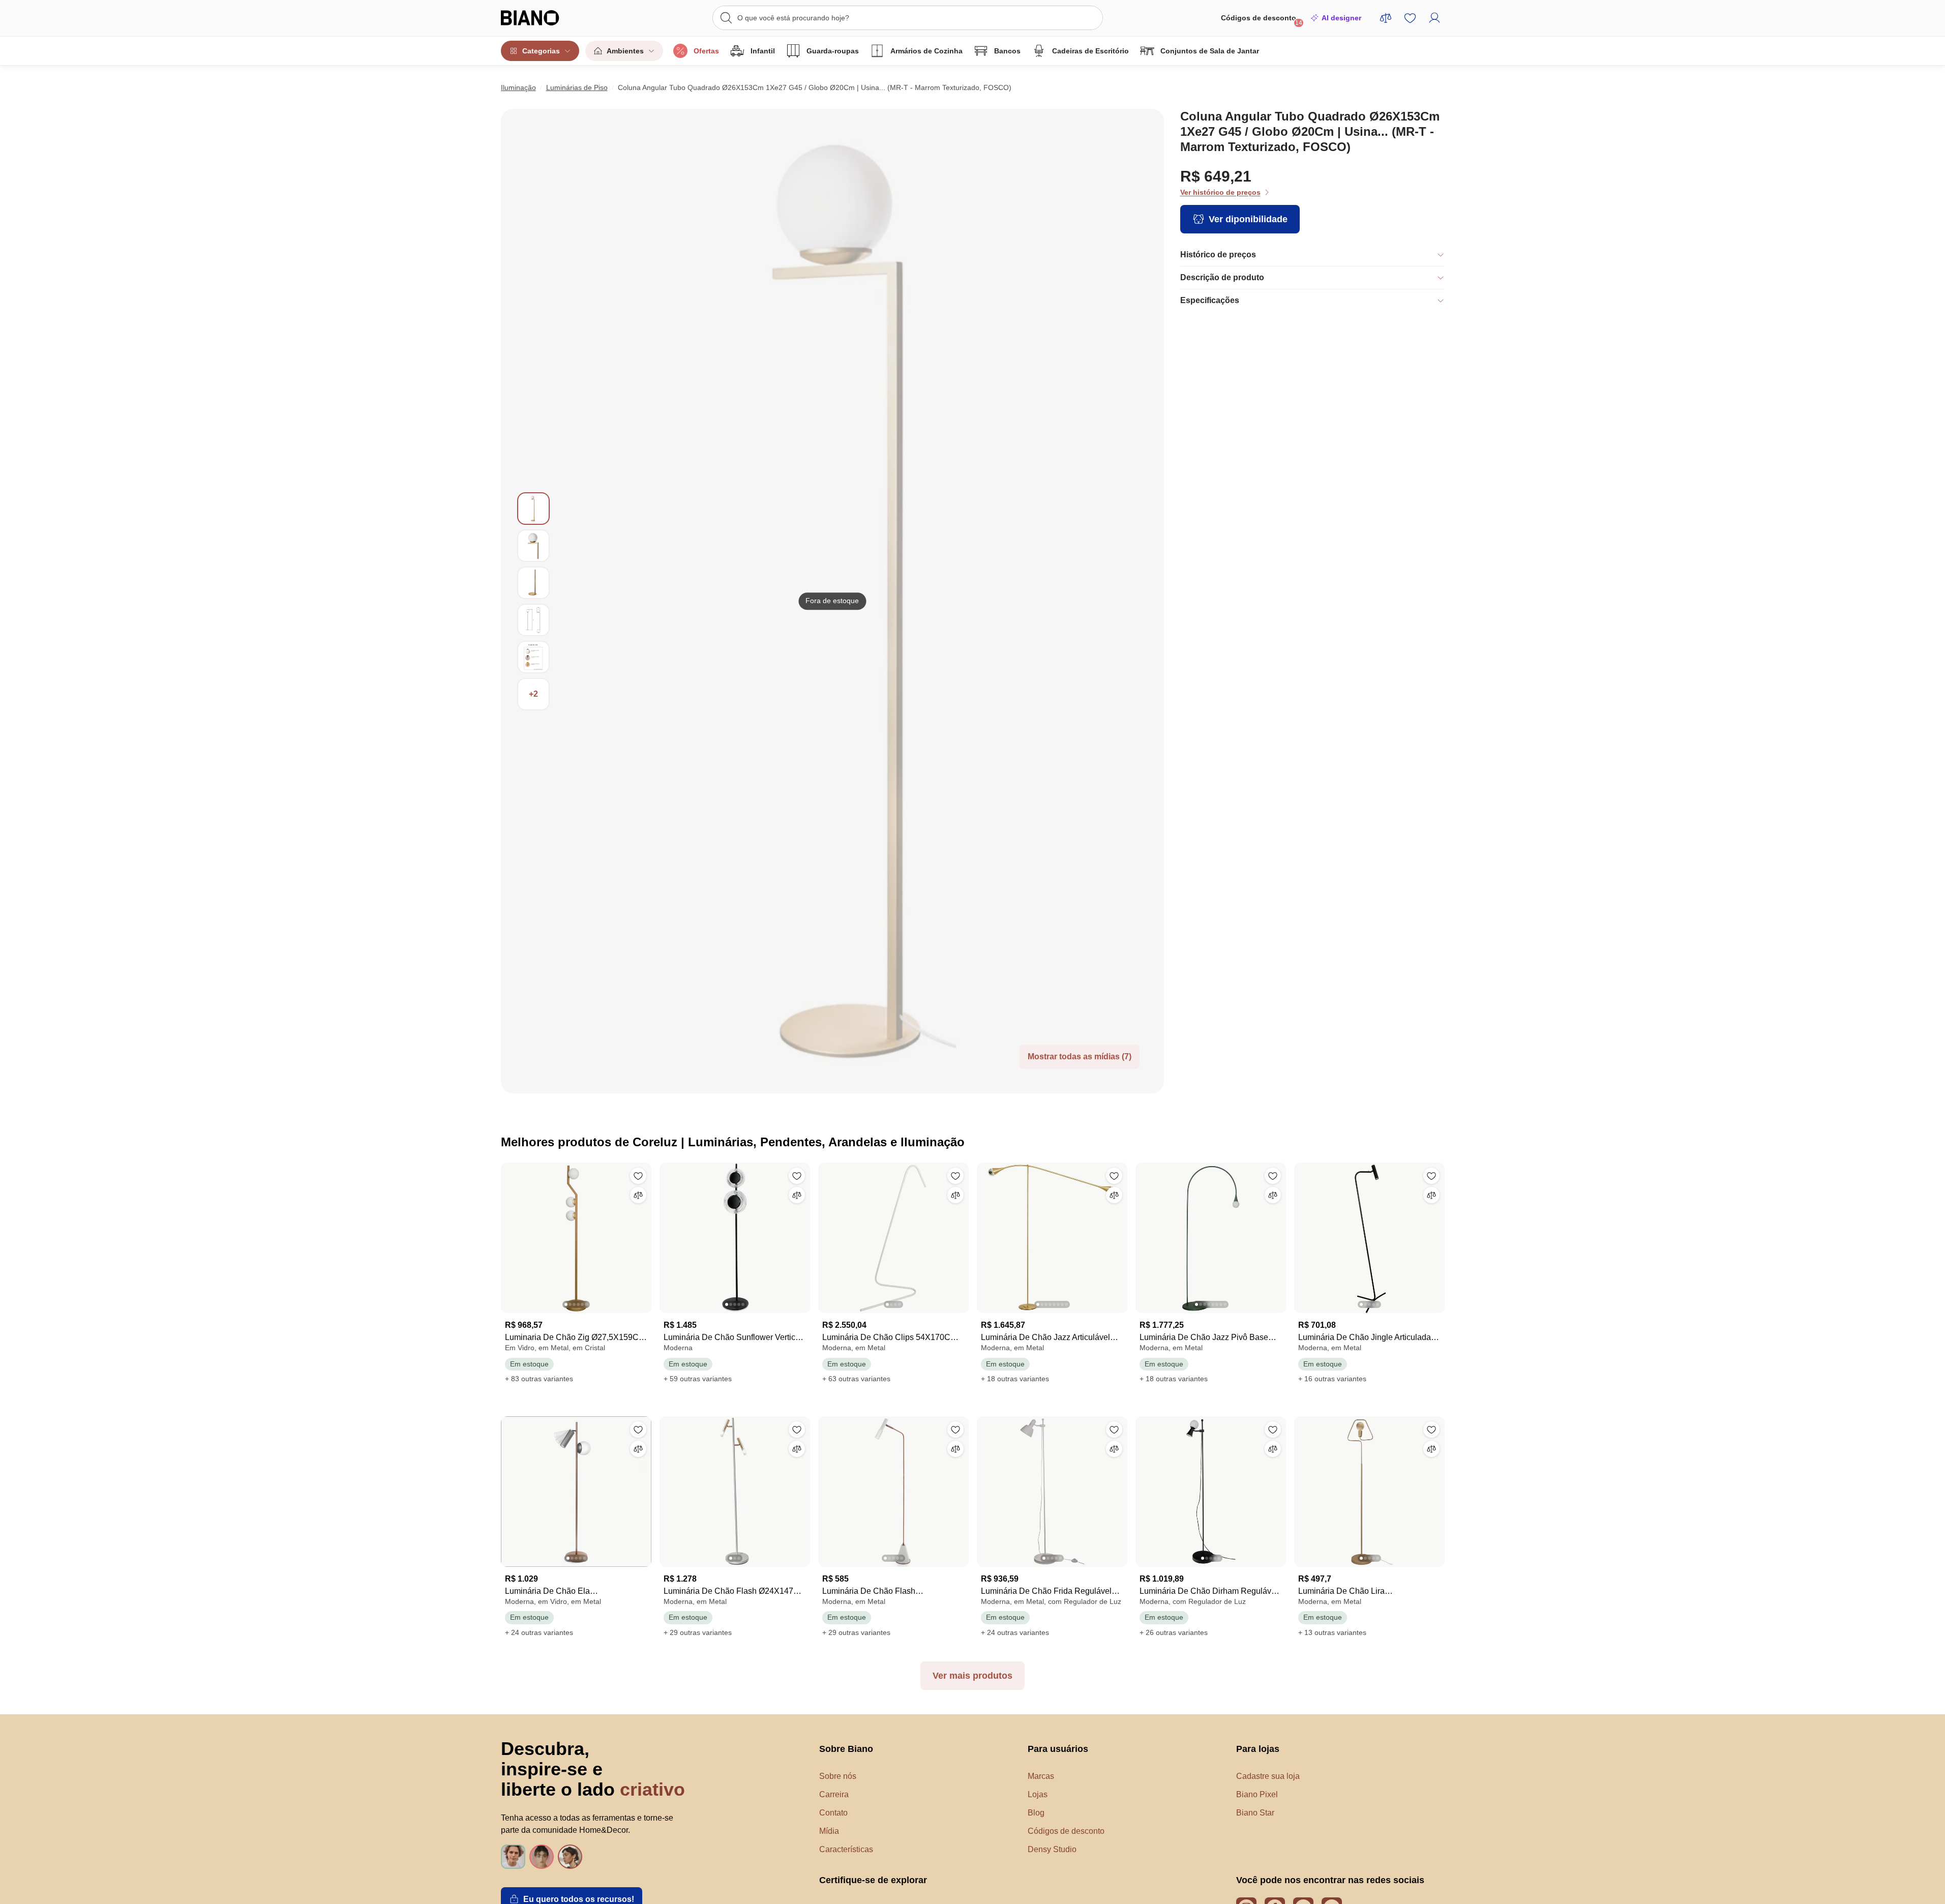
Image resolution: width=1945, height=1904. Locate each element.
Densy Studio (1052, 1849)
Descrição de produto (1222, 277)
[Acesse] (1434, 18)
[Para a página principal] (551, 18)
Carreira (834, 1794)
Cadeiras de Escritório (1090, 51)
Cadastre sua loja (1268, 1776)
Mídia (829, 1831)
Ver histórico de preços (1220, 192)
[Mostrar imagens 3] (533, 583)
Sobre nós (838, 1776)
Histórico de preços (1218, 255)
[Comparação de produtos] (1386, 18)
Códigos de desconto (1262, 20)
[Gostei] (638, 1176)
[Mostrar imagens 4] (533, 620)
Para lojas (1258, 1749)
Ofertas (706, 51)
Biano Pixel (1257, 1794)
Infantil (763, 51)
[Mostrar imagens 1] (533, 509)
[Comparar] (638, 1195)
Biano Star (1255, 1813)
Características (846, 1849)
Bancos (1007, 51)
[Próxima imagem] (643, 1235)
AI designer (1341, 18)
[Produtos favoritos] (1410, 18)
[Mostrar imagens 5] (533, 657)
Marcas (1041, 1776)
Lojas (1038, 1794)
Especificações (1210, 300)
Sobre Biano (846, 1749)
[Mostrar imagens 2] (533, 546)
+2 (533, 694)
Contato (833, 1813)
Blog (1036, 1813)
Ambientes (625, 51)
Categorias (541, 51)
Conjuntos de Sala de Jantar (1210, 51)
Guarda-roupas (833, 51)
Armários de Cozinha (926, 51)
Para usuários (1058, 1749)
